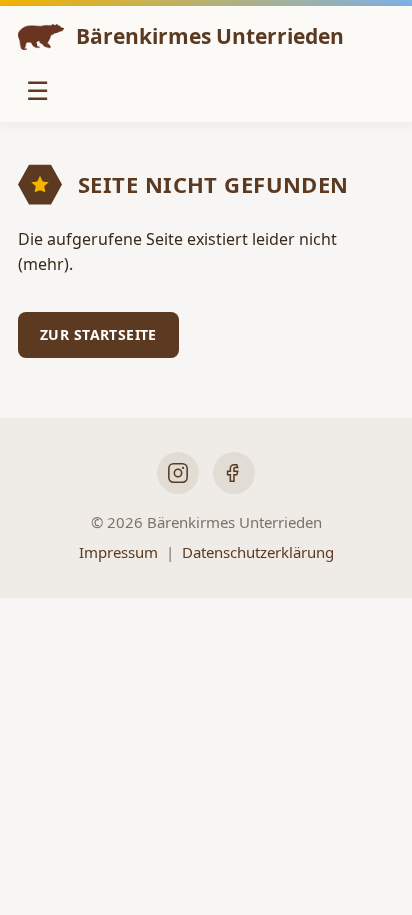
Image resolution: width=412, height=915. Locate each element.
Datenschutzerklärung (258, 552)
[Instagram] (178, 473)
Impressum (118, 552)
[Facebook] (234, 473)
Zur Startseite (98, 334)
